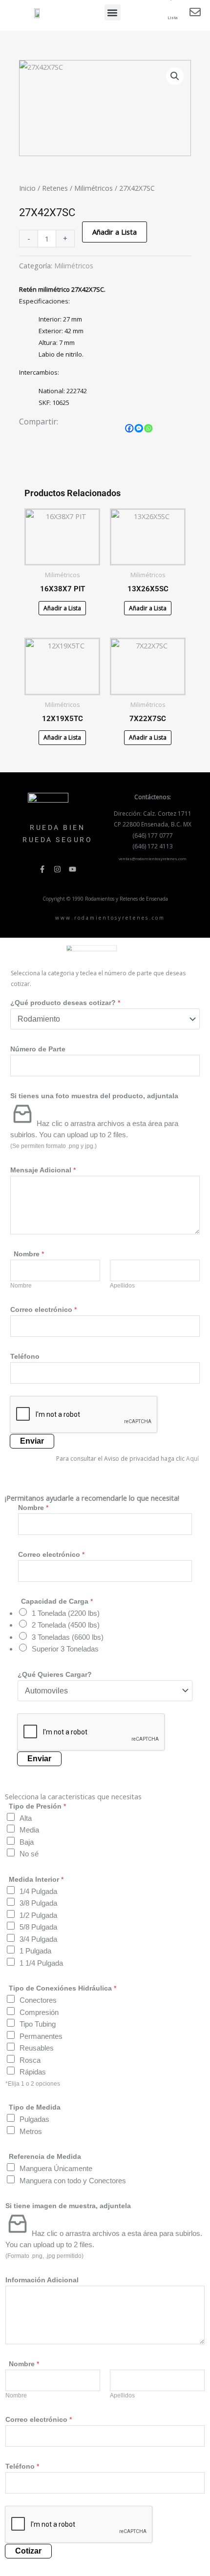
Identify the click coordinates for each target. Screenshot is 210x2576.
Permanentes (41, 2036)
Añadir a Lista (115, 232)
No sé (29, 1854)
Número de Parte (38, 1049)
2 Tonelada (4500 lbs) (66, 1625)
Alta (26, 1818)
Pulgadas (34, 2119)
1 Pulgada (35, 1951)
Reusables (37, 2048)
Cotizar (28, 2551)
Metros (31, 2131)
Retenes (55, 188)
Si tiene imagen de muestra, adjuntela (68, 2206)
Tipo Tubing (38, 2024)
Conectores (38, 2000)
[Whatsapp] (148, 428)
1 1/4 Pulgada (41, 1963)
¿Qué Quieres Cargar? (55, 1674)
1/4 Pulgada (38, 1891)
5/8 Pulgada (38, 1927)
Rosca (30, 2060)
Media (29, 1830)
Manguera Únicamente (56, 2168)
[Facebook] (129, 428)
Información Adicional (42, 2280)
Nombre (21, 1286)
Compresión (39, 2012)
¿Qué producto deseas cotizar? (65, 1003)
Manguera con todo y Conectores (73, 2181)
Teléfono (25, 1356)
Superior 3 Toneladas (65, 1649)
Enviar (32, 1441)
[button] (113, 12)
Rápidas (33, 2072)
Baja (27, 1842)
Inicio (27, 188)
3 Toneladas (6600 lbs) (68, 1637)
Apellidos (122, 1286)
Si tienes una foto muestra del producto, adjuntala (94, 1096)
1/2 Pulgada (38, 1915)
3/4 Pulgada (38, 1939)
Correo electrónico (43, 1309)
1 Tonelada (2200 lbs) (66, 1613)
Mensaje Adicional (43, 1170)
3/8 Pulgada (38, 1903)
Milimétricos (94, 188)
